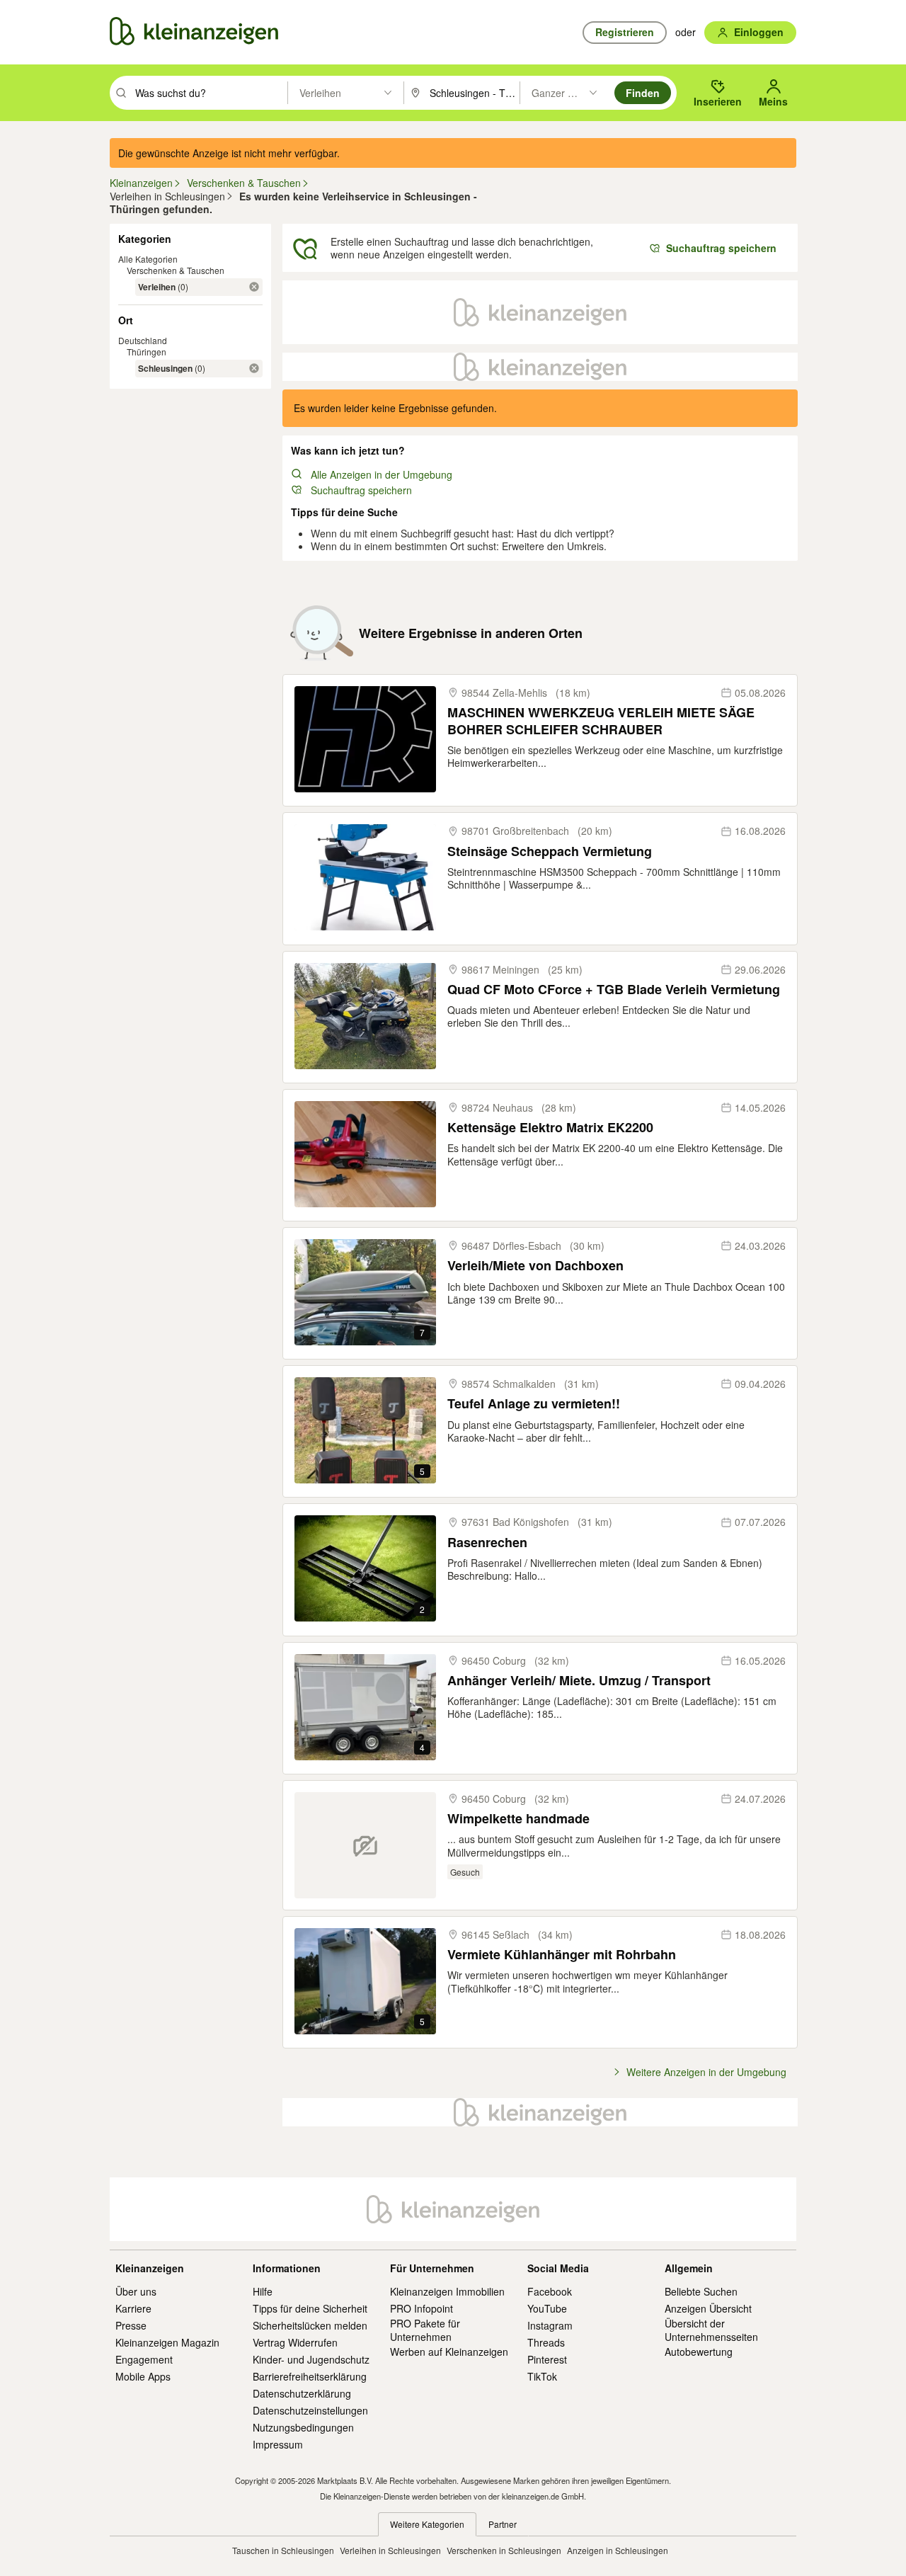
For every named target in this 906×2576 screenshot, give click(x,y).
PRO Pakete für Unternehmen (425, 2330)
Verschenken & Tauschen (176, 270)
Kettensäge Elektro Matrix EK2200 (550, 1128)
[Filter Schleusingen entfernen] (254, 368)
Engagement (144, 2359)
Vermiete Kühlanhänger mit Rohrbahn (562, 1955)
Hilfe (263, 2291)
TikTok (542, 2376)
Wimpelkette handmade (518, 1819)
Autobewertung (699, 2352)
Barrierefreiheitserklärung (310, 2376)
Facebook (550, 2291)
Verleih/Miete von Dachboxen (535, 1266)
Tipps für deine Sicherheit (310, 2308)
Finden (643, 93)
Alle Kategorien (148, 259)
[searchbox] (210, 93)
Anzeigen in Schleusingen (618, 2550)
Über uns (136, 2291)
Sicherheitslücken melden (310, 2325)
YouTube (547, 2308)
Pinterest (547, 2359)
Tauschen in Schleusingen (283, 2550)
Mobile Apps (143, 2376)
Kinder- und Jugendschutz (311, 2359)
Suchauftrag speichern (361, 490)
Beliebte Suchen (701, 2291)
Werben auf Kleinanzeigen (449, 2352)
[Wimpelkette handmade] (365, 1845)
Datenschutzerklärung (302, 2393)
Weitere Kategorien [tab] (427, 2524)
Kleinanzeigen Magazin (167, 2342)
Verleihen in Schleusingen (390, 2550)
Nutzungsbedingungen (303, 2427)
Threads (546, 2342)
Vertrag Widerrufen (295, 2342)
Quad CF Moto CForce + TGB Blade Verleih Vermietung (614, 990)
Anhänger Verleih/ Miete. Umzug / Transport (579, 1681)
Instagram (550, 2325)
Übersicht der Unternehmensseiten (711, 2330)
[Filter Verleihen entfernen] (254, 287)
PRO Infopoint (422, 2308)
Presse (131, 2325)
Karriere (133, 2308)
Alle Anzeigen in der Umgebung (382, 474)
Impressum (278, 2444)
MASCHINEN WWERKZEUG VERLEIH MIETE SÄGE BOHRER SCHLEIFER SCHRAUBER (601, 721)
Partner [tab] (503, 2524)
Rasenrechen (487, 1543)
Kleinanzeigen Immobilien (447, 2291)
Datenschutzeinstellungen (310, 2410)
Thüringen (147, 352)
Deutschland (143, 340)
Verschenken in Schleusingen (504, 2550)
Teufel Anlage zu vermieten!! (534, 1404)
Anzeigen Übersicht (708, 2308)
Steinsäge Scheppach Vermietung (550, 851)
